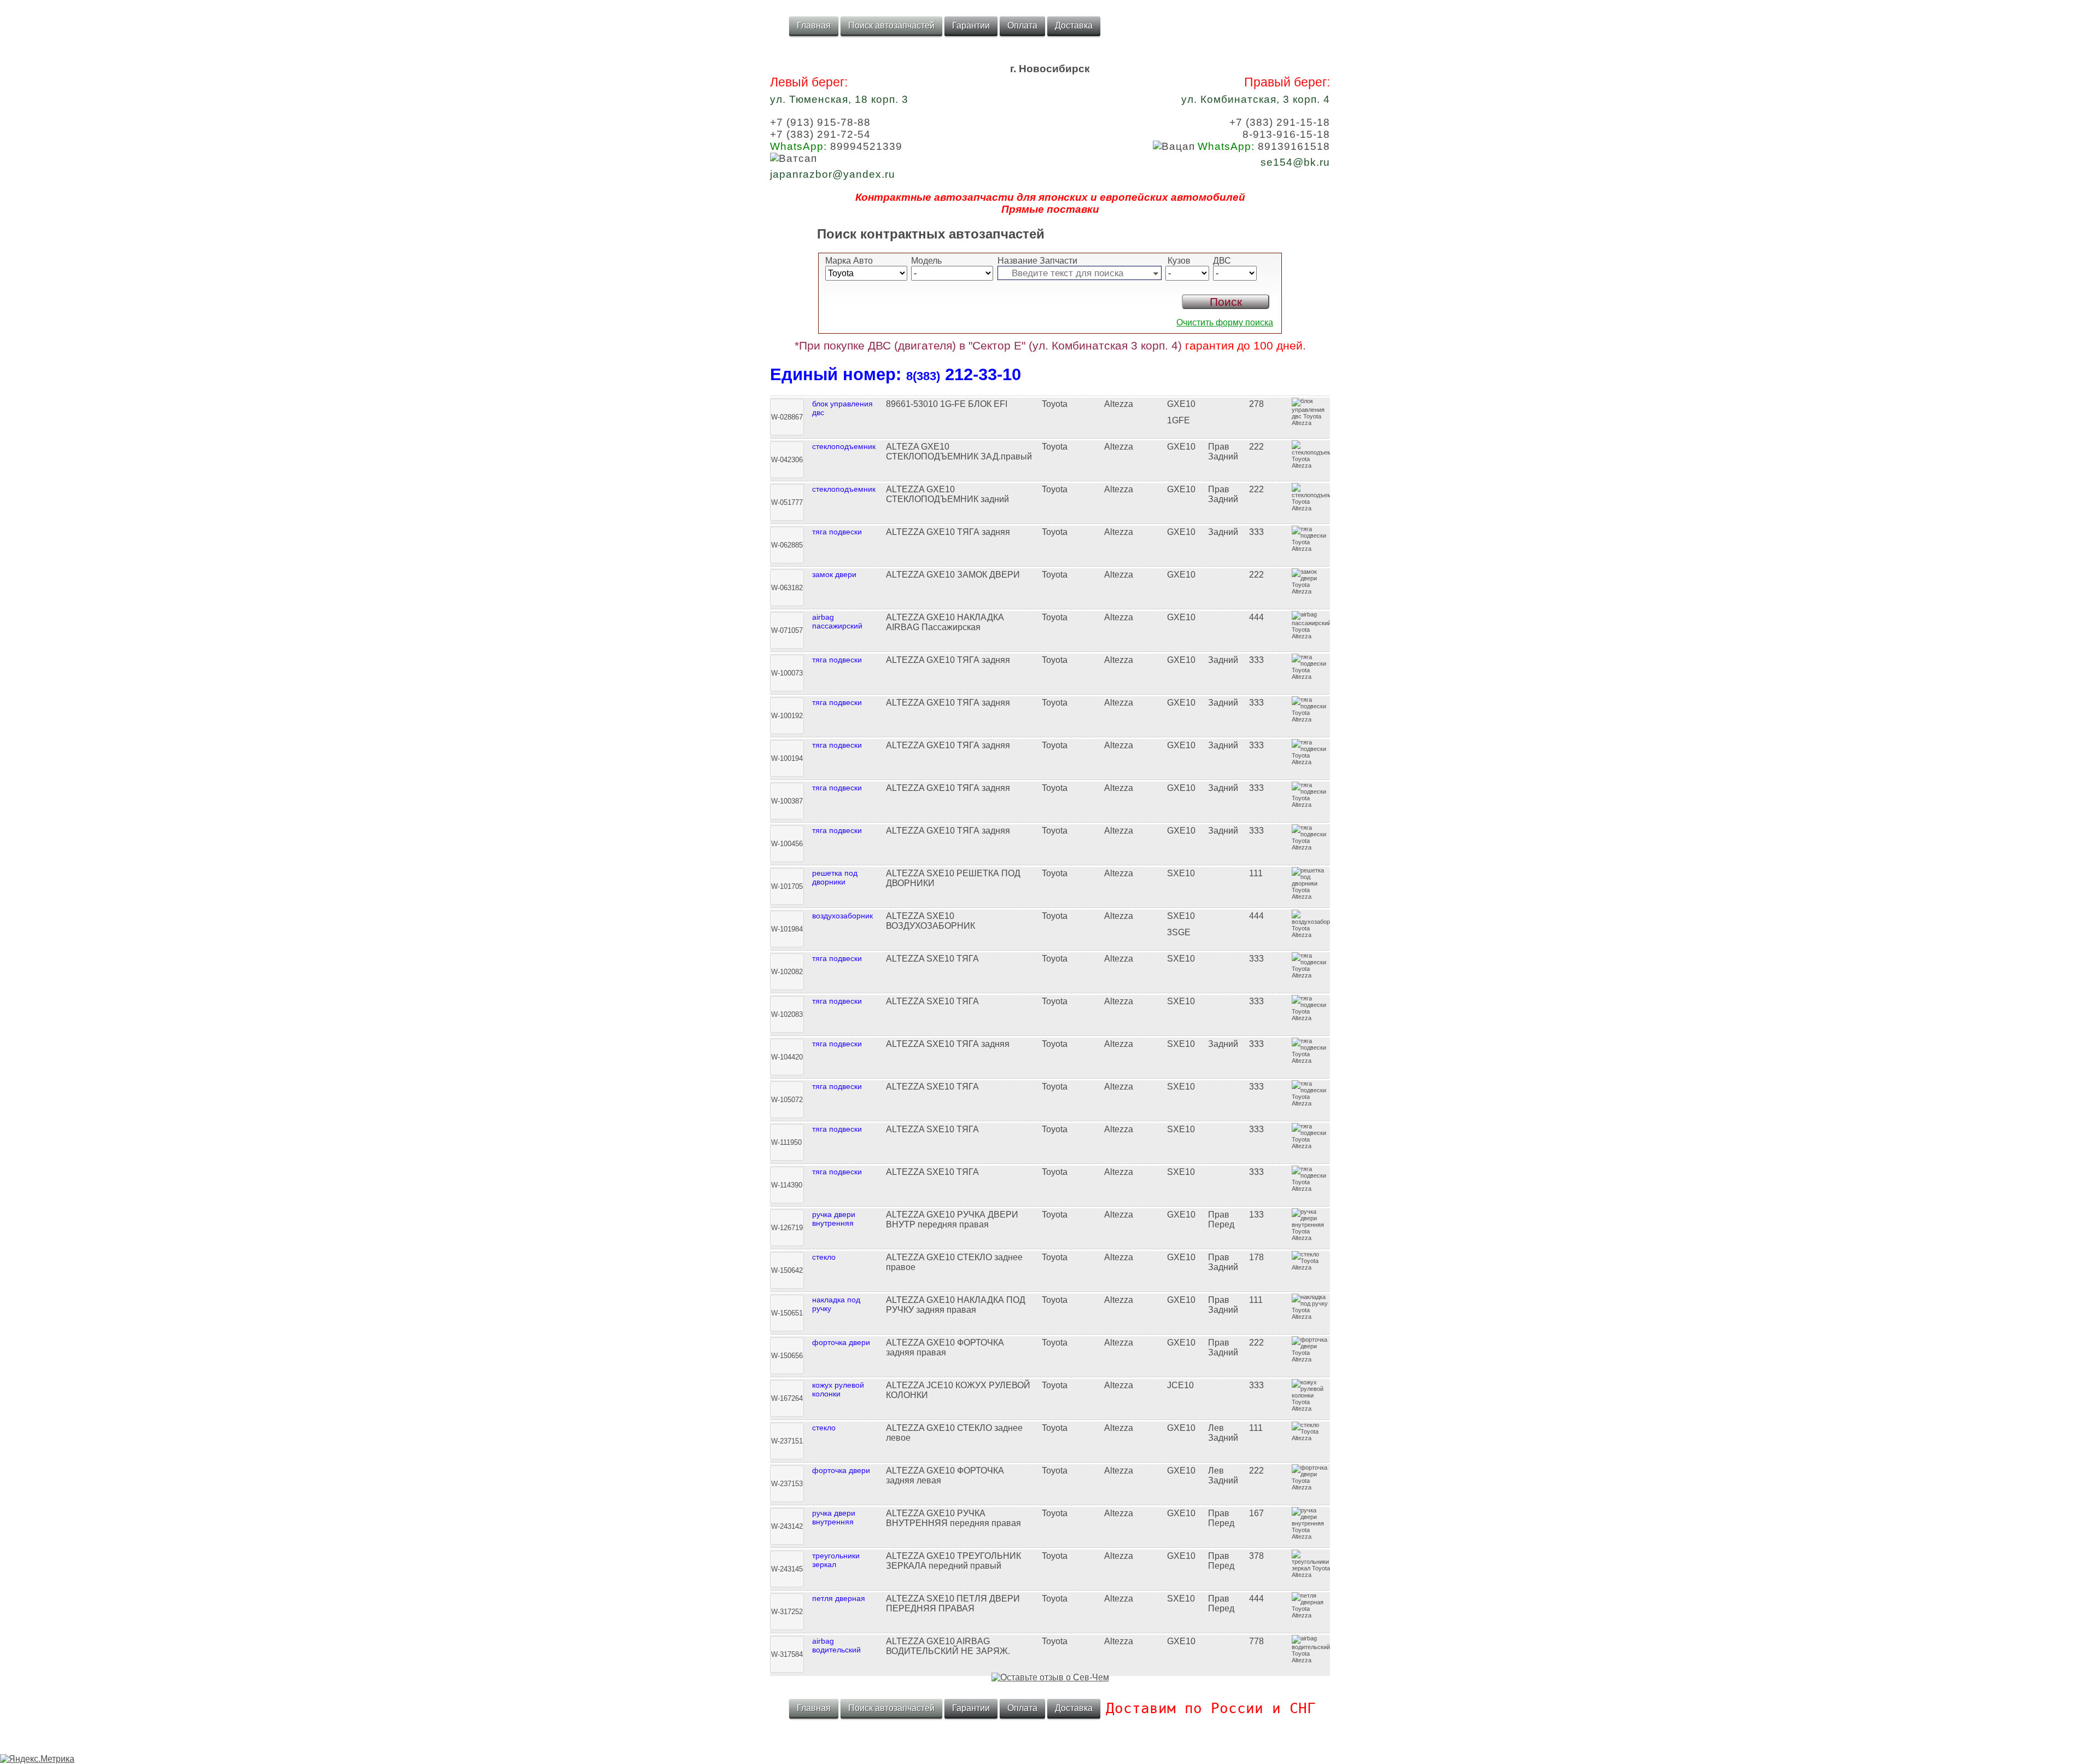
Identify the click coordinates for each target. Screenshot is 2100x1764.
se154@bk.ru (1295, 162)
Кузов (1178, 261)
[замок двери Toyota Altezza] (1050, 565)
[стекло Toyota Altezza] (1050, 1248)
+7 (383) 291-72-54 (820, 134)
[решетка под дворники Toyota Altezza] (1050, 864)
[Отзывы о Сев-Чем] (1050, 1677)
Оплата (1022, 25)
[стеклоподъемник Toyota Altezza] (1050, 437)
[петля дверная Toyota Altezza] (1050, 1589)
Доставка (1074, 25)
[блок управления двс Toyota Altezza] (1050, 394)
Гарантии (971, 25)
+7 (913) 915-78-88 (820, 122)
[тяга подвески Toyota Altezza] (1050, 522)
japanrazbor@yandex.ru (833, 174)
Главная (814, 25)
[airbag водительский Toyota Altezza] (1050, 1632)
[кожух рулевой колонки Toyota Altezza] (1050, 1376)
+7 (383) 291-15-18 (1280, 122)
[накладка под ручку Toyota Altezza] (1050, 1290)
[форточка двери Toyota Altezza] (1050, 1333)
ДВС (1222, 261)
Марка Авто (849, 261)
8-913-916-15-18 (1286, 134)
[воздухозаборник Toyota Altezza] (1050, 906)
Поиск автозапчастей (891, 25)
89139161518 (1264, 146)
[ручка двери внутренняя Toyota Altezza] (1050, 1205)
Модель (926, 261)
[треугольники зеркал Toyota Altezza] (1050, 1546)
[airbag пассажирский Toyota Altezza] (1050, 608)
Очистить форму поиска (1225, 322)
